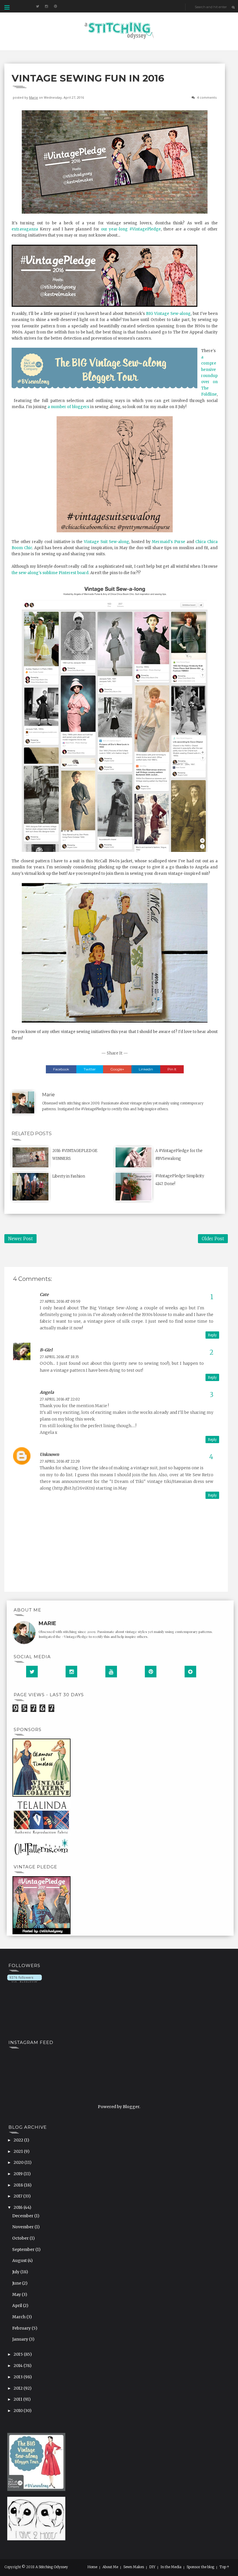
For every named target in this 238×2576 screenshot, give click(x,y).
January (21, 2339)
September (24, 2249)
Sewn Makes (134, 2567)
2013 (19, 2377)
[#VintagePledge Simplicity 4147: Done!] (134, 1186)
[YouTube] (111, 1672)
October (21, 2238)
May (17, 2294)
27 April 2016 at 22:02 (60, 1399)
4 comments (207, 97)
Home (92, 2567)
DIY (152, 2567)
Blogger (131, 2107)
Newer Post (20, 1239)
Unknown (49, 1454)
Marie (34, 97)
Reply (212, 1335)
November (23, 2227)
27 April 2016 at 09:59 (60, 1301)
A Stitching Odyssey (52, 2567)
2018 (19, 2185)
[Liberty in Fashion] (30, 1186)
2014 (19, 2366)
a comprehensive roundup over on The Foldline (209, 376)
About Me (110, 2567)
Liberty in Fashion (69, 1176)
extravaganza (25, 229)
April (18, 2305)
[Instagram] (71, 1672)
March (19, 2317)
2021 (19, 2151)
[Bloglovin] (190, 1672)
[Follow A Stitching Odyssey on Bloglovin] (25, 1978)
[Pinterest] (151, 1672)
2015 (19, 2354)
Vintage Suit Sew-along (107, 542)
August (20, 2260)
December (23, 2216)
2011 (18, 2399)
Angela (47, 1392)
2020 (19, 2162)
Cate (44, 1295)
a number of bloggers (68, 407)
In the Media (171, 2567)
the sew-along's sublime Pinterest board (50, 573)
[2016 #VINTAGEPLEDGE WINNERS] (30, 1157)
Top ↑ (224, 2567)
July (16, 2272)
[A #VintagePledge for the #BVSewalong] (134, 1157)
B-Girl (46, 1350)
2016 (19, 2207)
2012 (19, 2388)
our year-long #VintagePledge (131, 229)
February (22, 2328)
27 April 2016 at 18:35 (59, 1357)
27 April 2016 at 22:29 (60, 1461)
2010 (19, 2411)
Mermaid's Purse (168, 542)
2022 (19, 2140)
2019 (19, 2174)
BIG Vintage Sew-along (168, 314)
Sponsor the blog (200, 2567)
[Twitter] (32, 1672)
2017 (18, 2196)
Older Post (213, 1239)
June (17, 2283)
